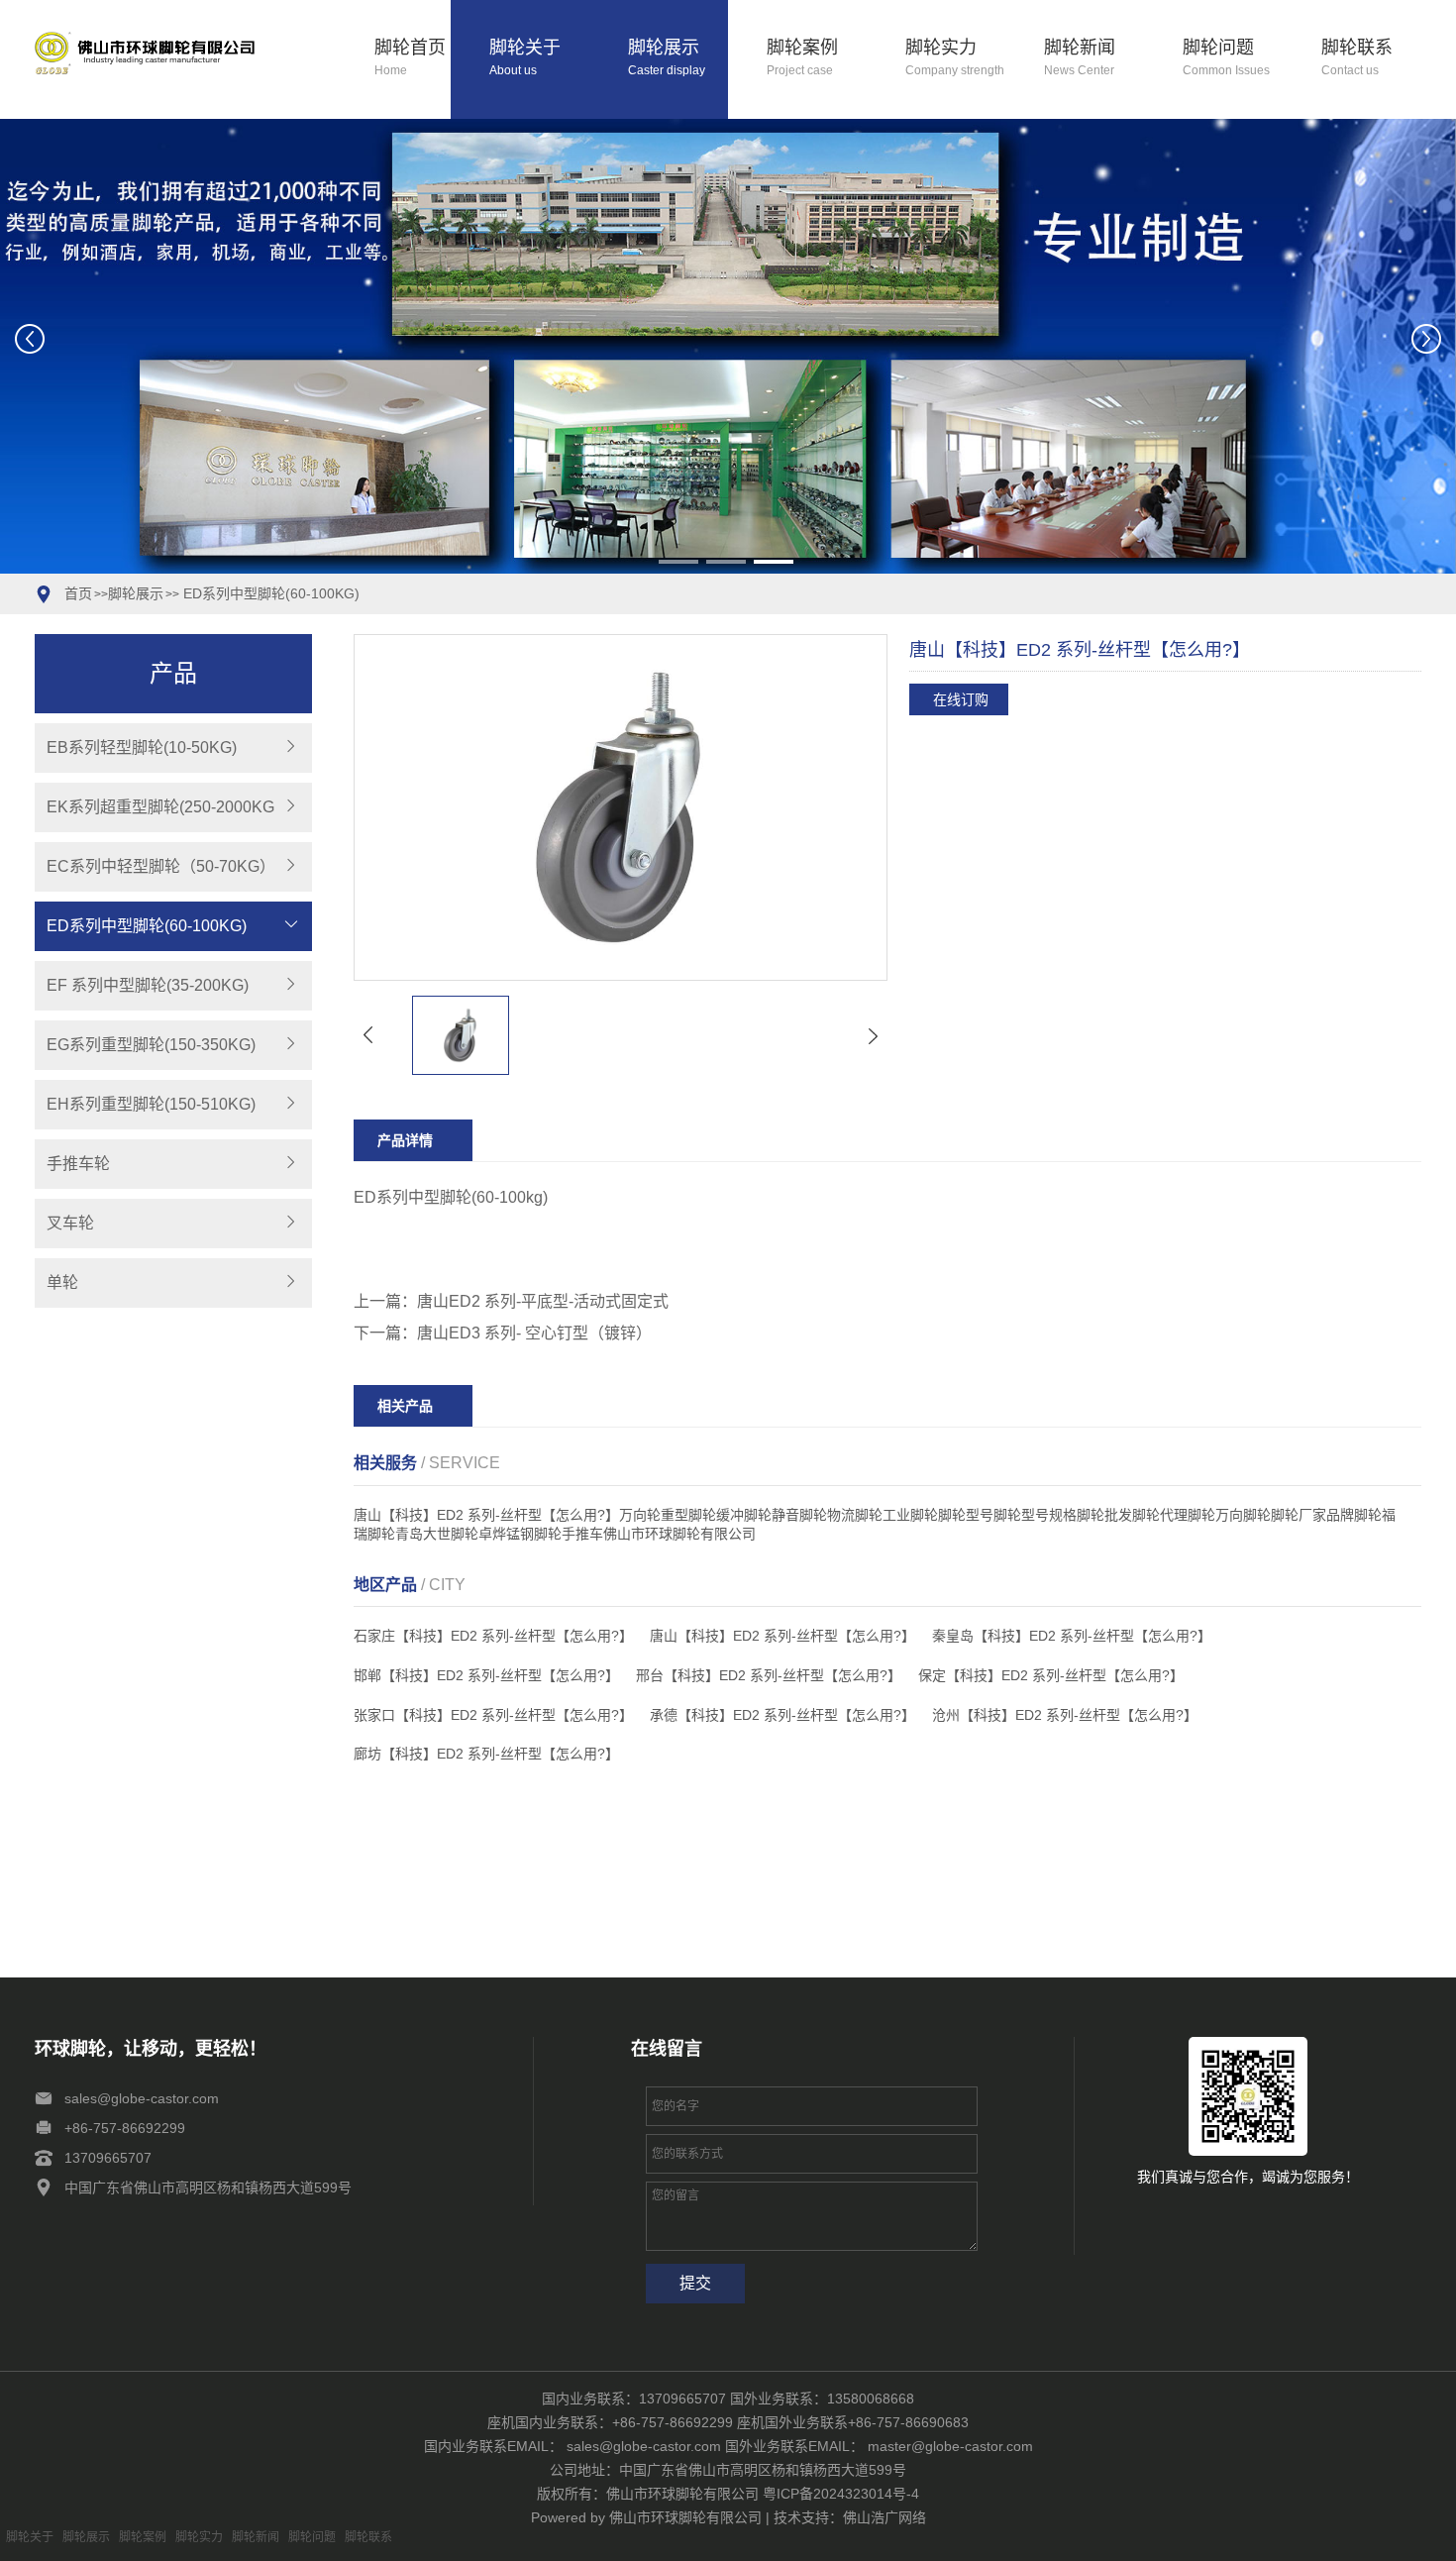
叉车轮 (70, 1223)
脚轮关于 (525, 58)
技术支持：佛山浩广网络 (850, 2517)
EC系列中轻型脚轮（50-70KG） (161, 866)
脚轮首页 (410, 58)
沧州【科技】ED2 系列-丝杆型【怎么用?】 (1065, 1715)
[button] (678, 562)
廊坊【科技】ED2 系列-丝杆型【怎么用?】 (486, 1754)
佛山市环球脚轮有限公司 (685, 2517)
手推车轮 (78, 1164)
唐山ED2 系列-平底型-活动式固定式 (543, 1301)
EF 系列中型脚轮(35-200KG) (148, 985)
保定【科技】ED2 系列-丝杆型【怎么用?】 (1051, 1675)
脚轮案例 (802, 58)
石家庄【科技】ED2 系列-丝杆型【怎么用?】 (493, 1636)
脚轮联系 (1357, 58)
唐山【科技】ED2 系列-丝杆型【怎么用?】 (782, 1636)
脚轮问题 (1226, 58)
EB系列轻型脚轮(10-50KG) (142, 747)
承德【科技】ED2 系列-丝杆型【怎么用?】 (782, 1715)
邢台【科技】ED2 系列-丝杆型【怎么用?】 (769, 1675)
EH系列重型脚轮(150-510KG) (151, 1104)
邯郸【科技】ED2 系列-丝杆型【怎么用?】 (486, 1675)
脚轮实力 (955, 58)
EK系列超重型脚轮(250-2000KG (160, 807)
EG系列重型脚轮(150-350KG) (151, 1045)
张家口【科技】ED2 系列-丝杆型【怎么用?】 (493, 1715)
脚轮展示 (667, 58)
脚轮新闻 (1080, 58)
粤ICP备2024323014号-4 (841, 2494)
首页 (78, 593)
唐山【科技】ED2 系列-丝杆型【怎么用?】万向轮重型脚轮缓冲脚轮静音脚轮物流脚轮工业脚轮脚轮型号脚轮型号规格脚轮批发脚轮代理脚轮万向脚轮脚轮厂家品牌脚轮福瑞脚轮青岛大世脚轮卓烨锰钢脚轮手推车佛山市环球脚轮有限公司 (875, 1525)
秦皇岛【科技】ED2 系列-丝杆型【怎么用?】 (1072, 1636)
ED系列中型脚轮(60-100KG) (269, 593)
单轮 (62, 1282)
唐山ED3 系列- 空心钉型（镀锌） (534, 1333)
